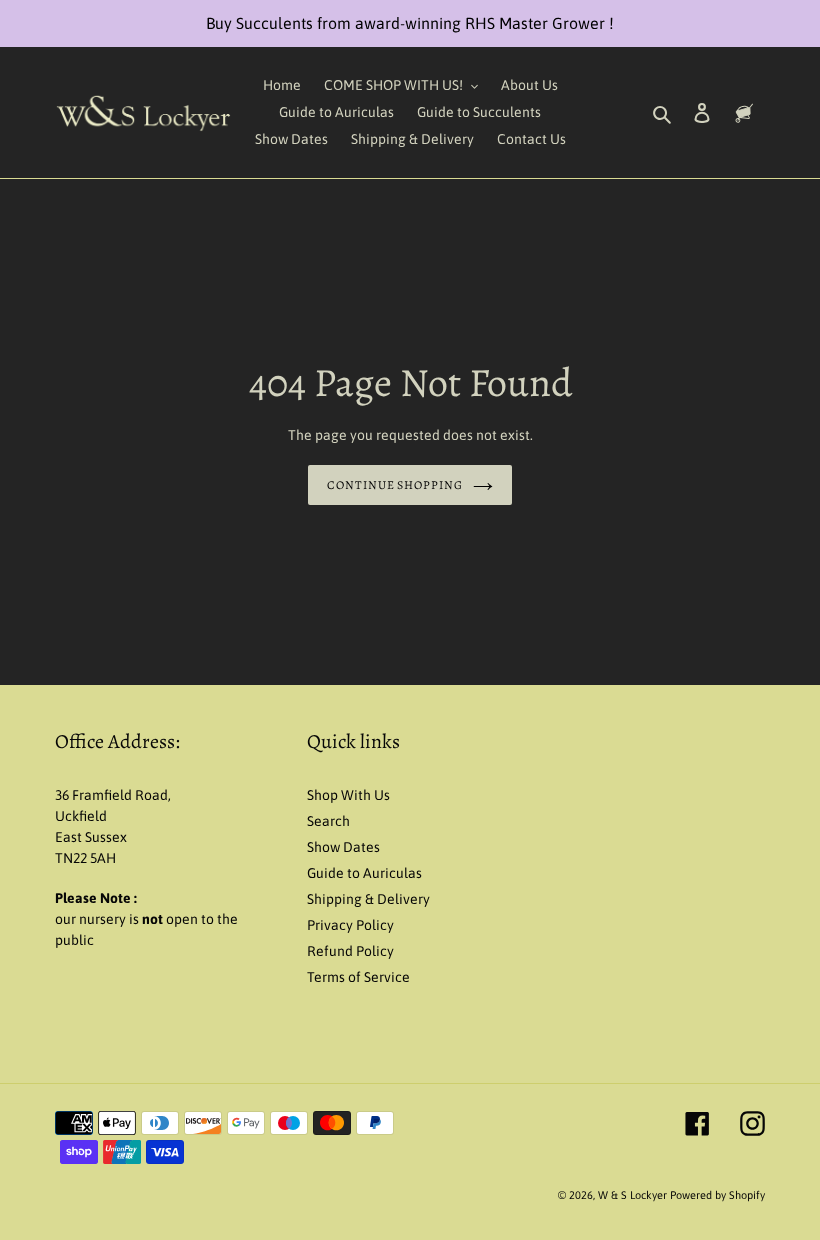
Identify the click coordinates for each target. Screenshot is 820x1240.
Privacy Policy (350, 925)
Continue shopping (395, 485)
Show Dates (343, 847)
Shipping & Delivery (368, 899)
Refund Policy (350, 951)
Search (328, 821)
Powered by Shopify (717, 1195)
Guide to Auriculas (364, 873)
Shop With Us (348, 795)
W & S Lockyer (634, 1195)
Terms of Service (358, 977)
